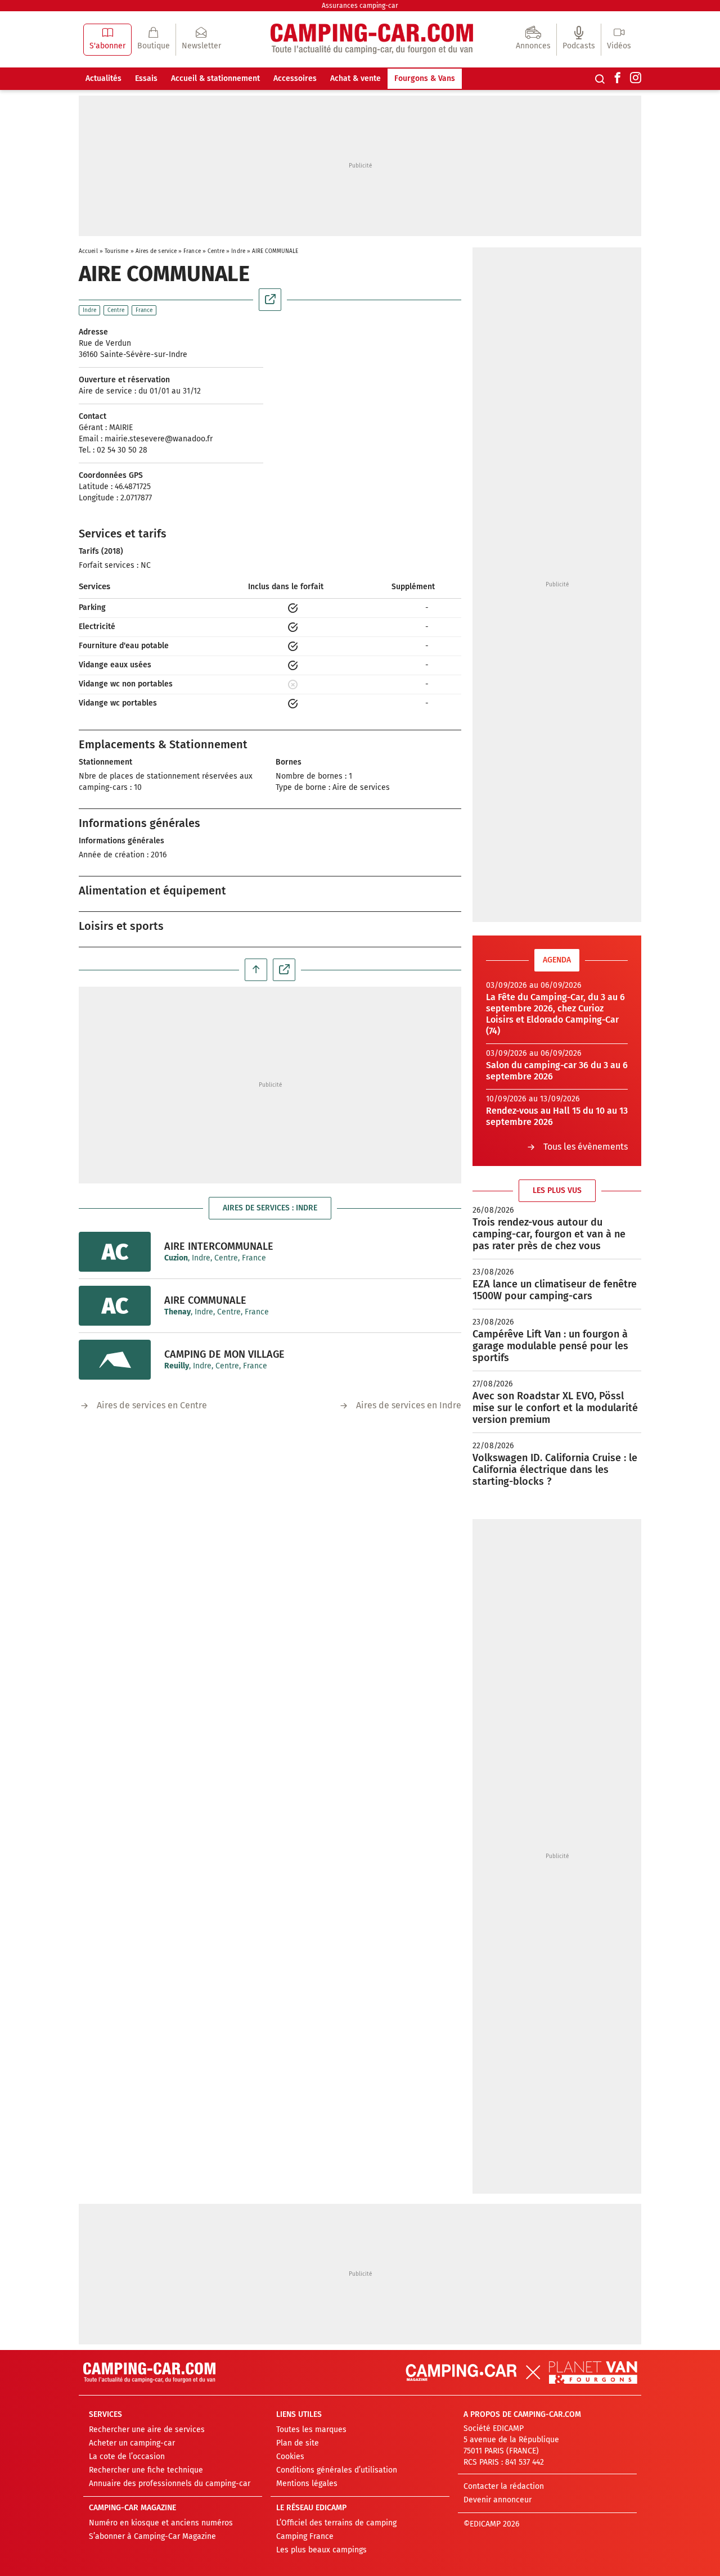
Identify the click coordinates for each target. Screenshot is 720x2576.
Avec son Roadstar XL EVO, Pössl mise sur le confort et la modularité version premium (555, 1408)
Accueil (88, 251)
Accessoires (295, 78)
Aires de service (156, 251)
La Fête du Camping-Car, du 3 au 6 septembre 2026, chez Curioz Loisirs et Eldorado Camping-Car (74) (555, 1014)
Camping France (305, 2536)
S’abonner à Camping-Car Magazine (152, 2536)
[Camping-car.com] (372, 40)
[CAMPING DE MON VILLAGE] (115, 1360)
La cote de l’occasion (127, 2457)
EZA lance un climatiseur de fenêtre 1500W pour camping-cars (555, 1290)
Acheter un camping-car (132, 2443)
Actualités (103, 78)
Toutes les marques (311, 2430)
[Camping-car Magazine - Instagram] (636, 79)
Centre (216, 251)
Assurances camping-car (360, 6)
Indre (238, 251)
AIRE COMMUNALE (205, 1300)
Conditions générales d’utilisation (337, 2470)
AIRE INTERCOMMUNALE (219, 1246)
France (192, 251)
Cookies (290, 2457)
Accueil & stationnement (215, 78)
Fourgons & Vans (425, 78)
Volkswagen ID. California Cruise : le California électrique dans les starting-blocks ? (555, 1470)
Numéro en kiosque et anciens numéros (161, 2523)
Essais (146, 78)
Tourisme (117, 251)
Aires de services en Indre (409, 1405)
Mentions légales (307, 2484)
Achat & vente (355, 78)
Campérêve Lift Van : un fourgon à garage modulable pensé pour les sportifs (550, 1346)
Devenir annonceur (498, 2500)
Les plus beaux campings (321, 2550)
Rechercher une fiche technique (146, 2470)
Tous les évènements (586, 1147)
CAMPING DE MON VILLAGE (224, 1354)
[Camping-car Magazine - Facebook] (618, 79)
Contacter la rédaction (504, 2486)
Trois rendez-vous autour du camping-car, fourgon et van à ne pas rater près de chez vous (549, 1234)
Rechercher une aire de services (147, 2430)
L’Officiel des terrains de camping (336, 2523)
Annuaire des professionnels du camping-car (170, 2484)
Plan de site (298, 2443)
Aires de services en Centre (152, 1405)
